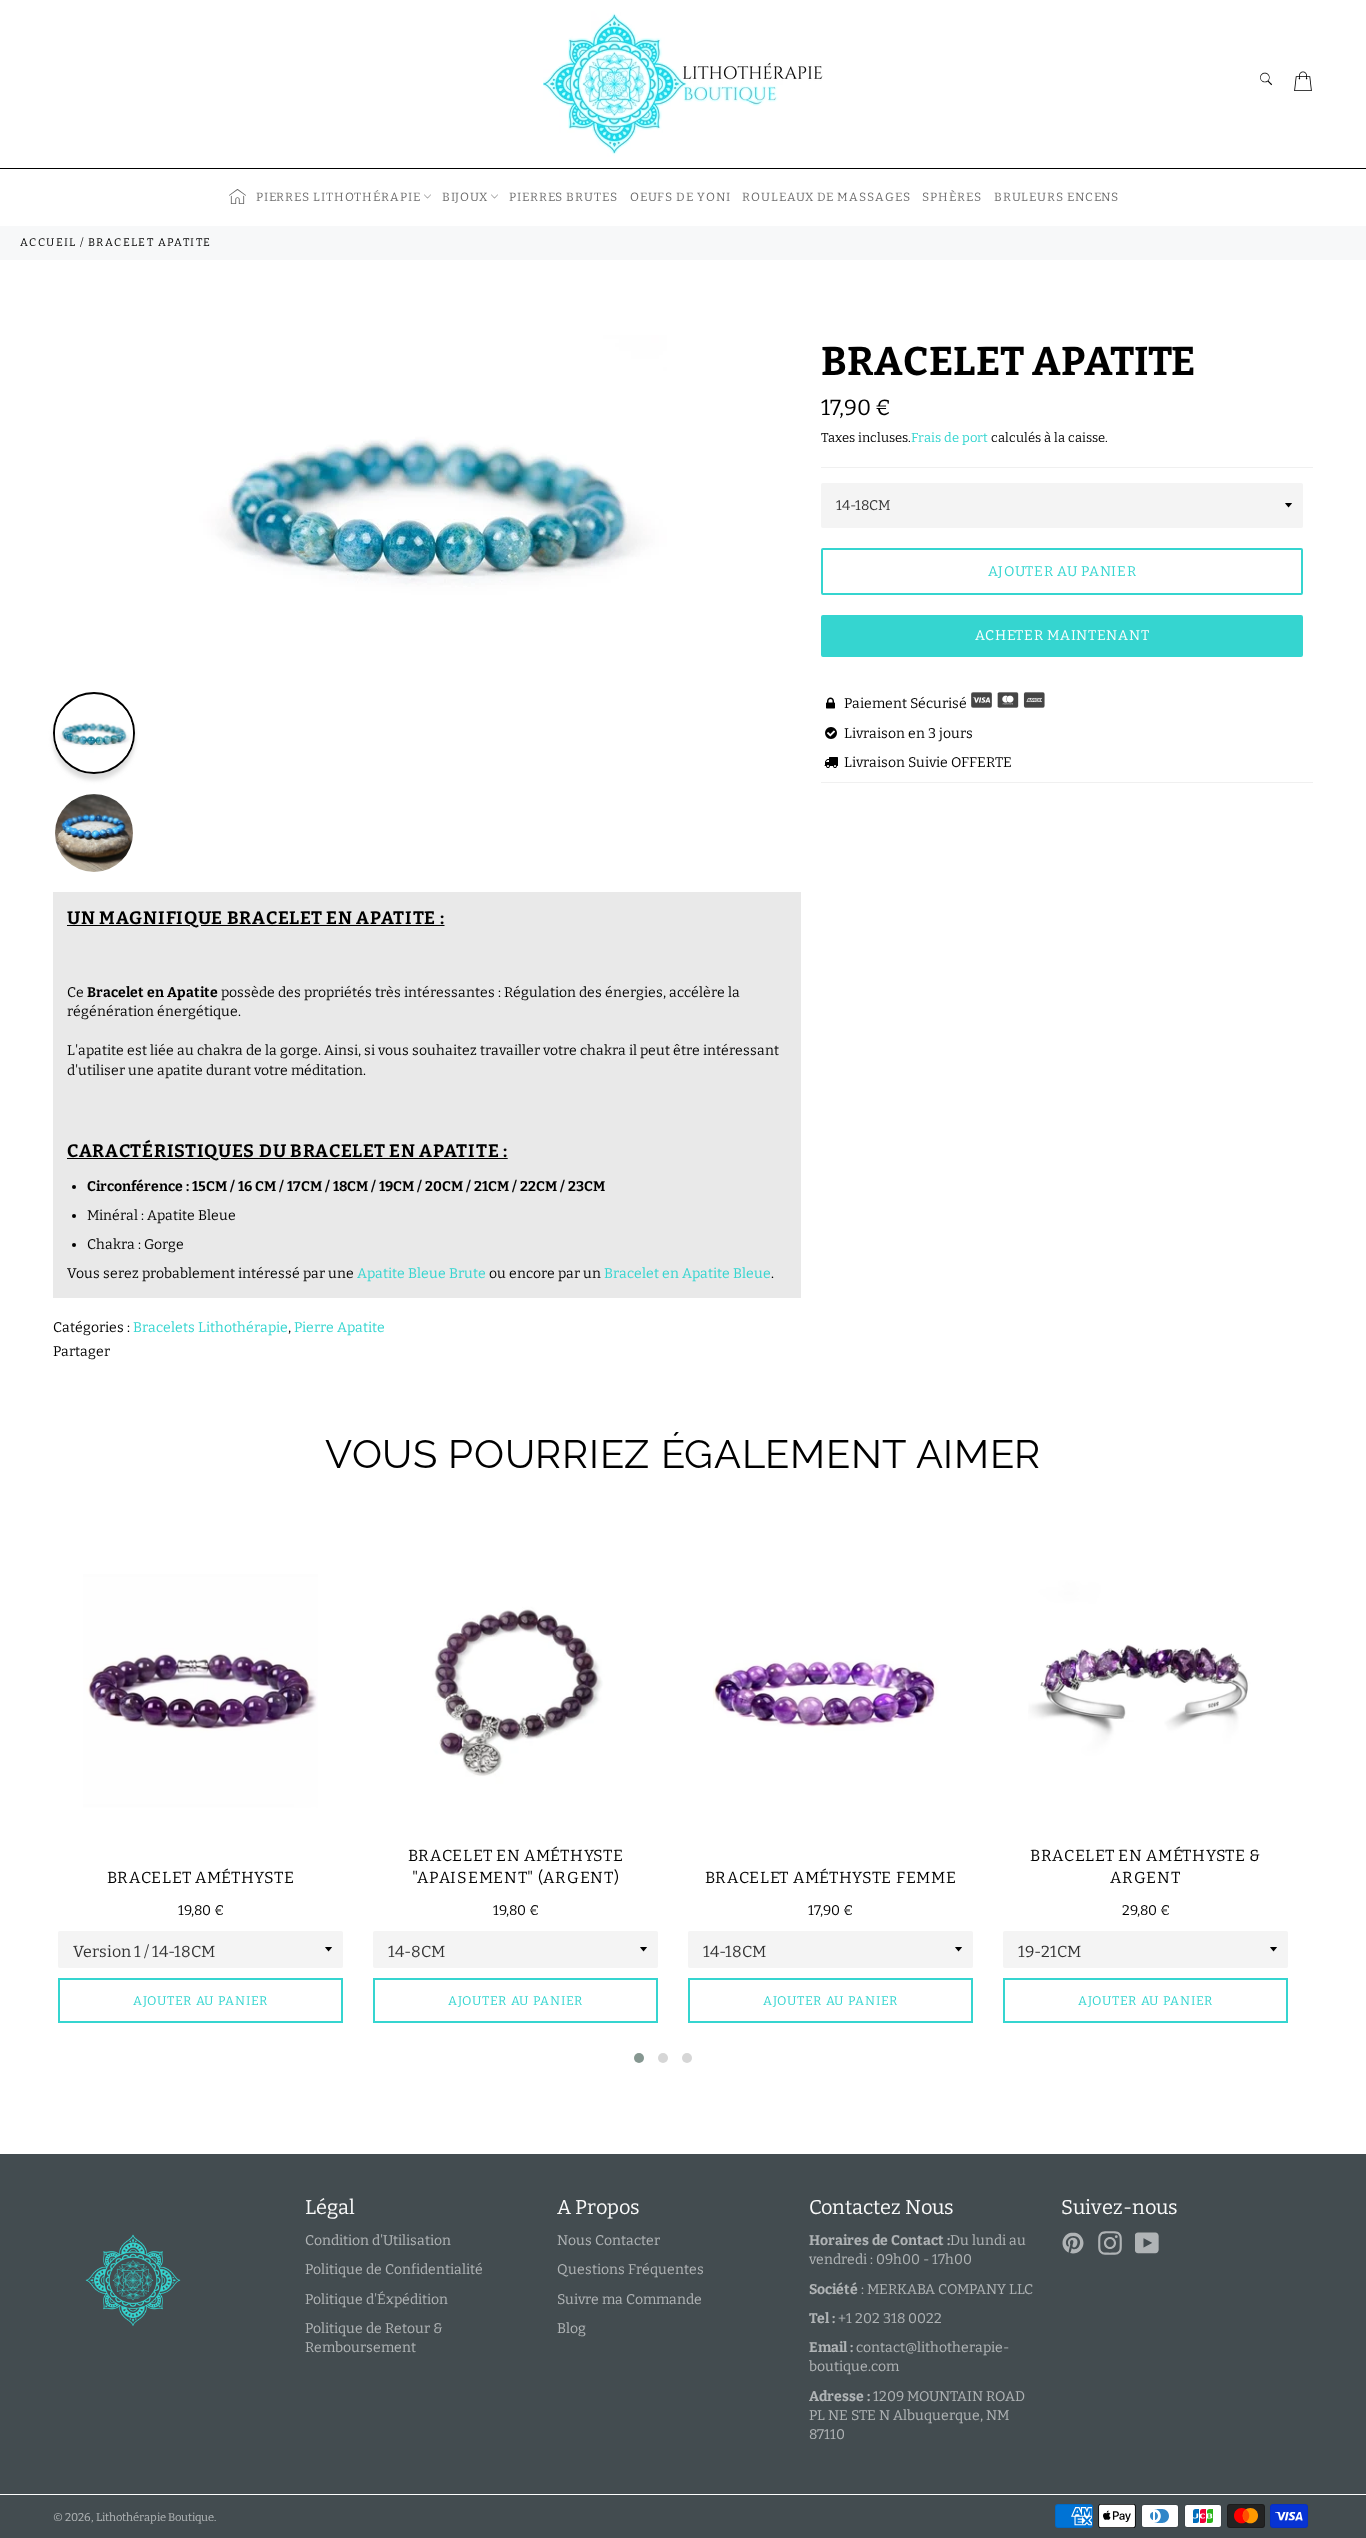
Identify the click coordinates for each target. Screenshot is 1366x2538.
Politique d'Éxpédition (376, 2299)
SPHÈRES (951, 197)
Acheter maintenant (1062, 635)
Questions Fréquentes (630, 2269)
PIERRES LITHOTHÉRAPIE (338, 197)
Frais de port (949, 437)
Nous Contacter (608, 2240)
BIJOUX (465, 197)
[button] (639, 2058)
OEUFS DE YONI (680, 197)
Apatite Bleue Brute (421, 1273)
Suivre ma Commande (629, 2299)
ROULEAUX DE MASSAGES (826, 197)
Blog (571, 2328)
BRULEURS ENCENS (1057, 197)
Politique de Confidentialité (394, 2269)
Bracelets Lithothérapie (210, 1327)
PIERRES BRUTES (563, 197)
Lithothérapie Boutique (155, 2517)
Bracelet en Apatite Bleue (687, 1273)
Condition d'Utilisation (378, 2240)
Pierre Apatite (339, 1327)
